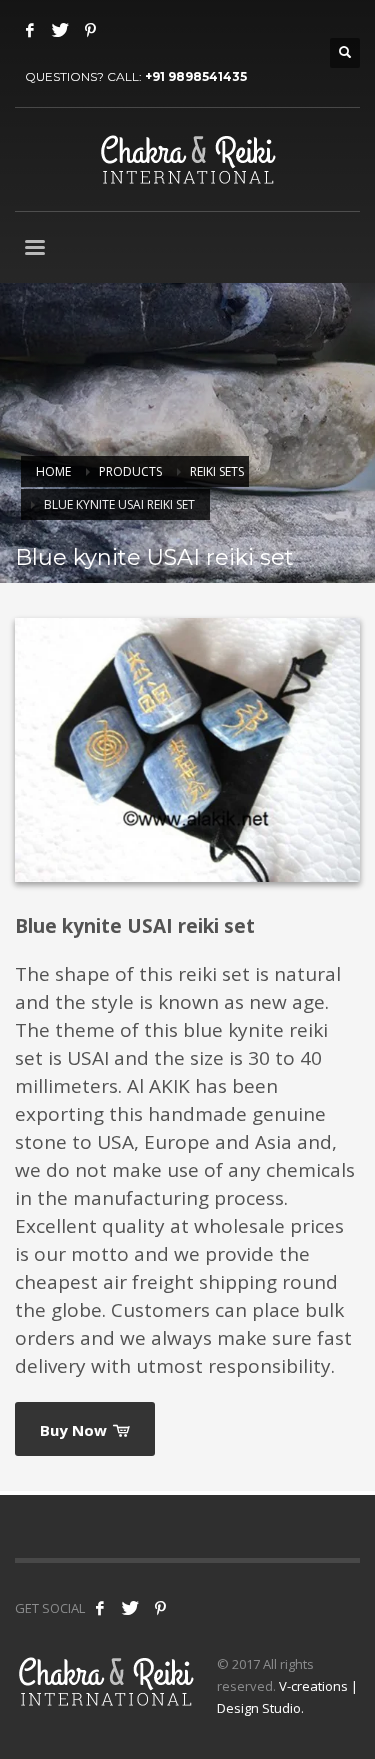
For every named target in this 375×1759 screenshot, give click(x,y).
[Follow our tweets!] (130, 1608)
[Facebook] (30, 30)
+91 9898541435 (196, 76)
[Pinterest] (90, 30)
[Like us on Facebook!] (100, 1608)
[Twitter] (60, 30)
